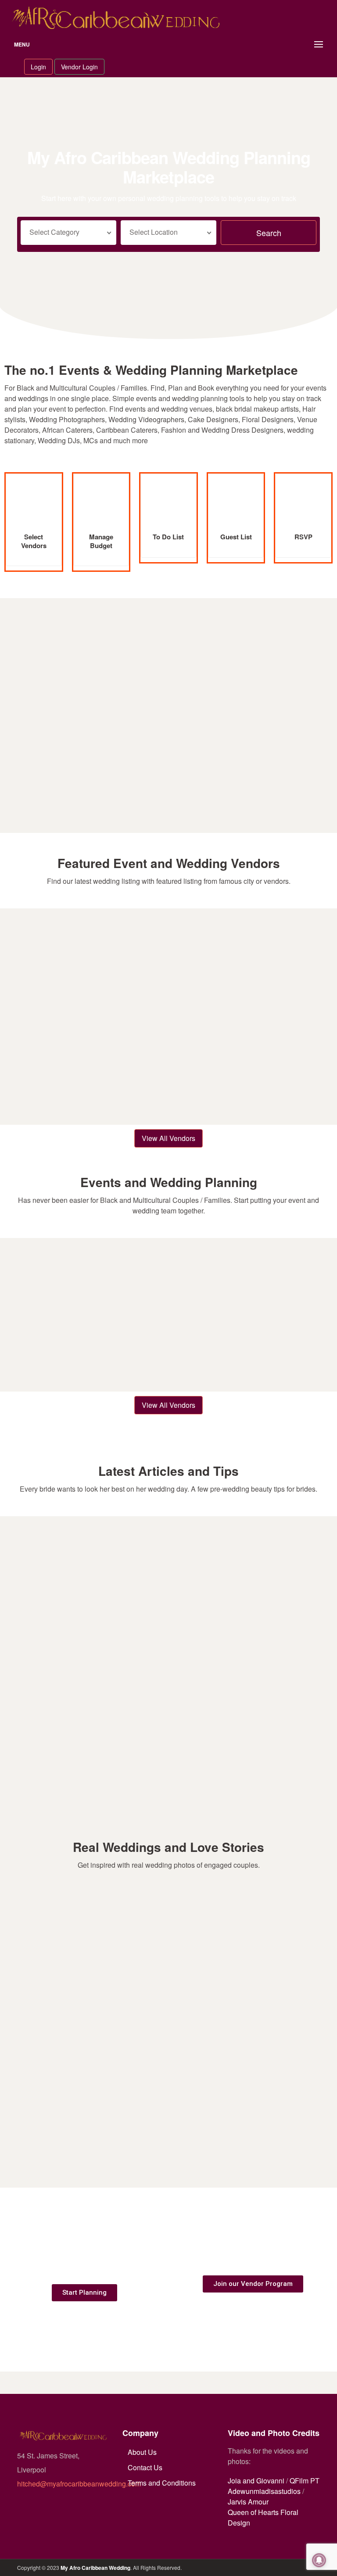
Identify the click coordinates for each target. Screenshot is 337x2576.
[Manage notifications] (319, 2560)
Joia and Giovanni (256, 2481)
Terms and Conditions (162, 2483)
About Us (142, 2452)
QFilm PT (305, 2481)
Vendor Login (79, 67)
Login (38, 67)
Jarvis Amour (248, 2502)
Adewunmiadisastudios (264, 2491)
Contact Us (145, 2467)
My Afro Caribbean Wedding (95, 2568)
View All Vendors (168, 1138)
